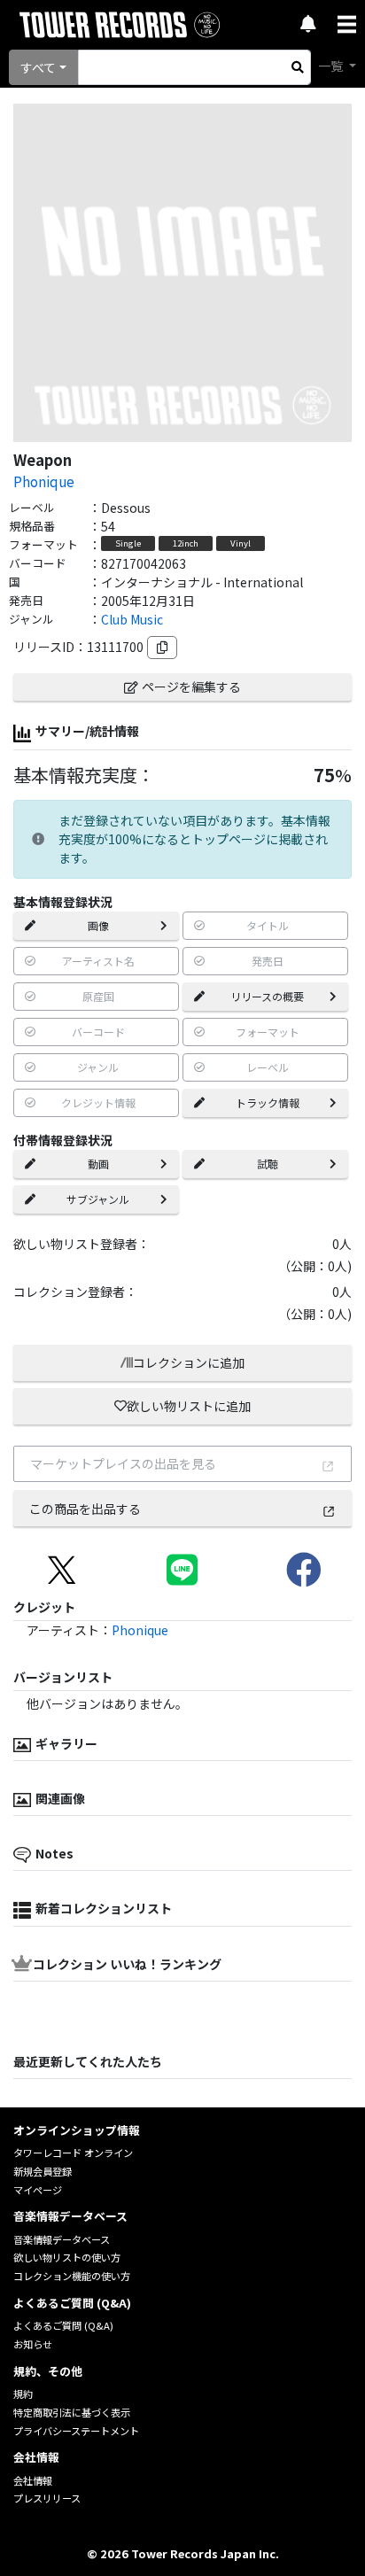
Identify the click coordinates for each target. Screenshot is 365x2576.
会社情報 (33, 2480)
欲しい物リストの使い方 (67, 2257)
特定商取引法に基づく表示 (72, 2412)
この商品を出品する (85, 1509)
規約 (23, 2394)
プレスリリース (47, 2498)
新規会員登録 (43, 2171)
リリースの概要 (267, 996)
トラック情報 (268, 1102)
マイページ (38, 2190)
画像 (98, 925)
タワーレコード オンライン (73, 2153)
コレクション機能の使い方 (72, 2276)
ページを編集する (191, 687)
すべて (38, 67)
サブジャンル (98, 1199)
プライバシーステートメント (76, 2431)
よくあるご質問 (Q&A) (63, 2325)
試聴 (268, 1164)
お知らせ (33, 2344)
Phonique (44, 481)
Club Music (132, 619)
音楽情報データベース (62, 2239)
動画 (98, 1164)
